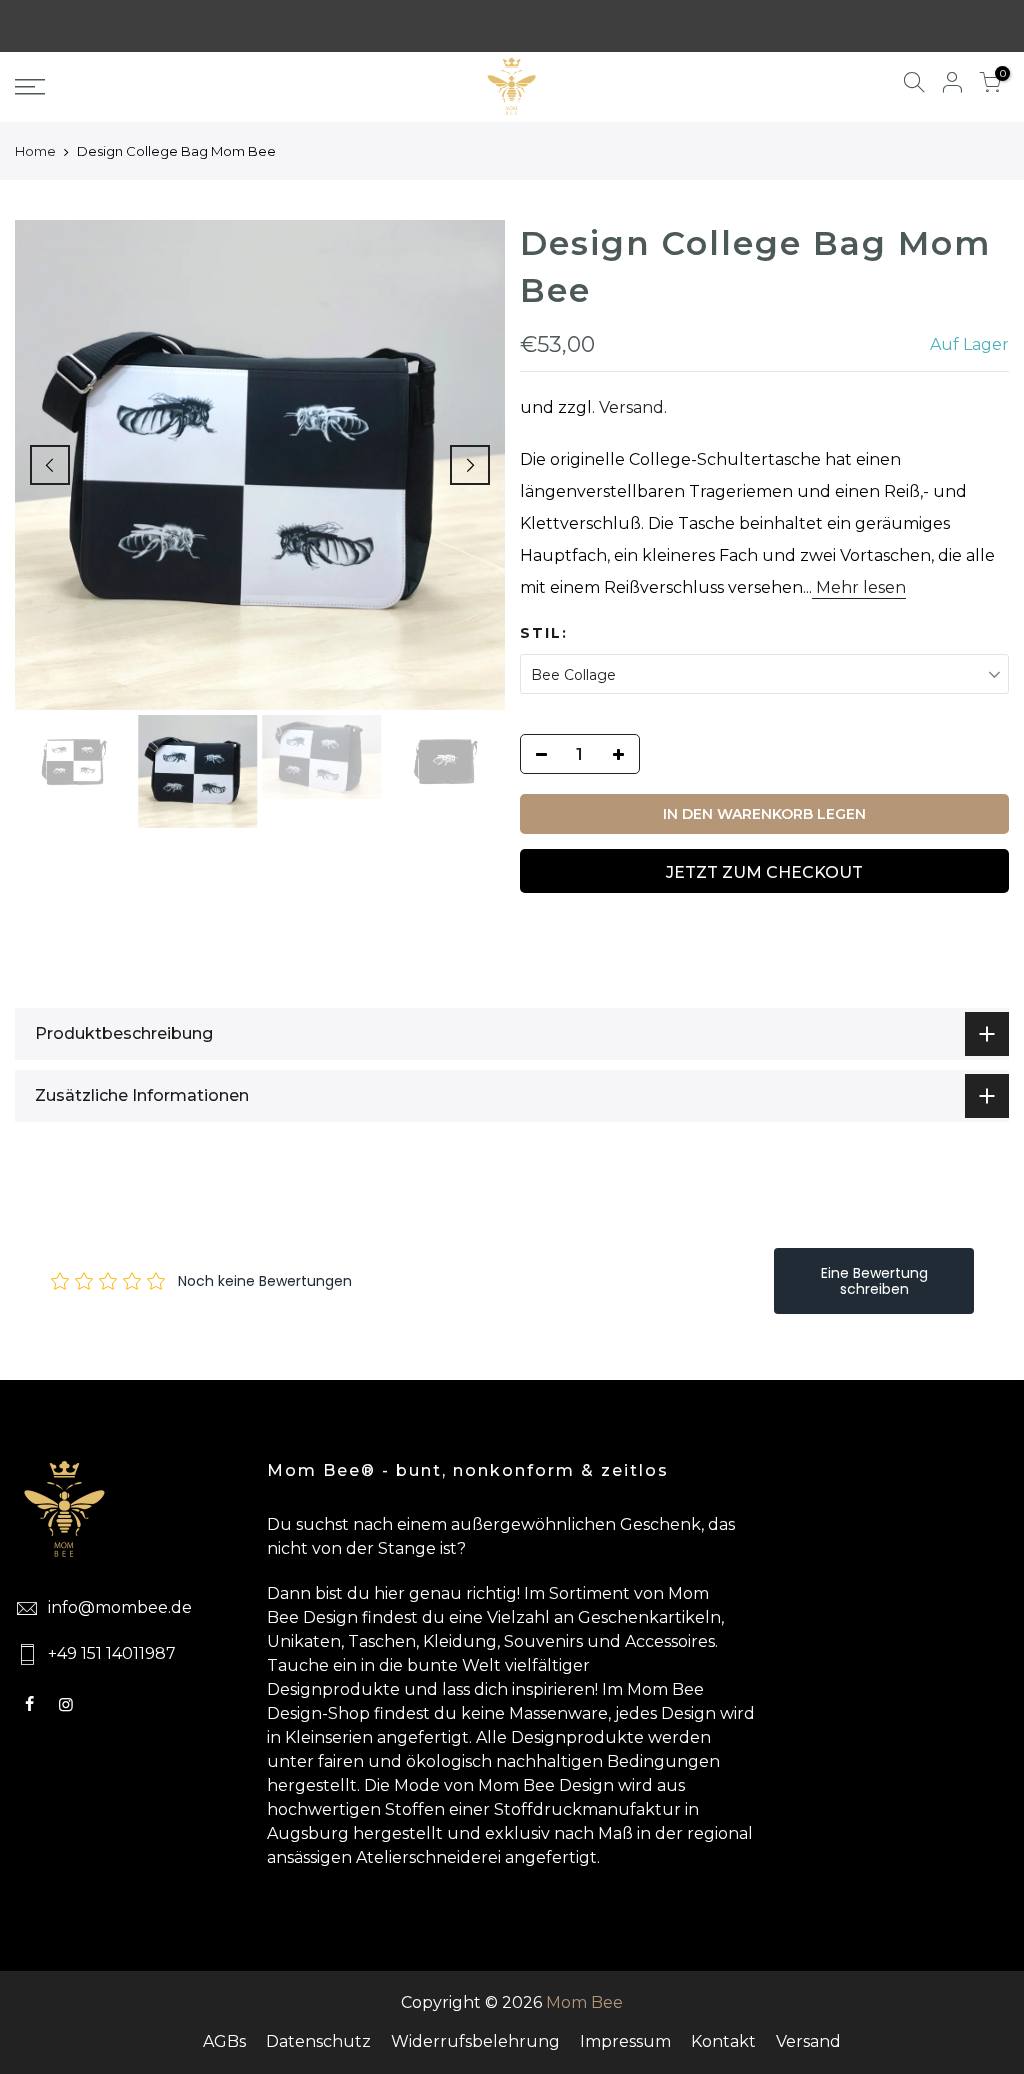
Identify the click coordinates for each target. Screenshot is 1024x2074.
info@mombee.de (120, 1607)
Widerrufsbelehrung (475, 2041)
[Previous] (50, 465)
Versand (631, 407)
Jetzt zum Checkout (764, 872)
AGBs (224, 2041)
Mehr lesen (859, 587)
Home (35, 151)
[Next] (470, 465)
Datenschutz (318, 2041)
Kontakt (723, 2041)
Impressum (625, 2041)
